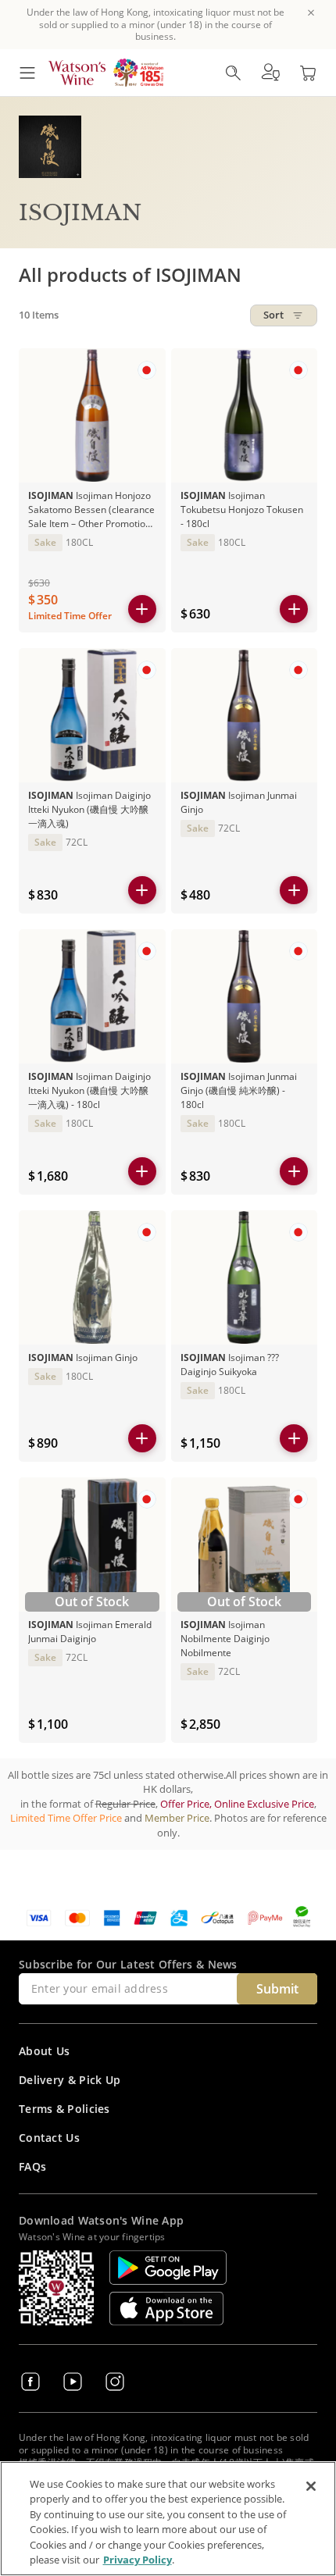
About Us (44, 2051)
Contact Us (49, 2138)
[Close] (311, 2486)
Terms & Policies (64, 2109)
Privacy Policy (138, 2560)
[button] (270, 73)
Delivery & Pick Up (70, 2080)
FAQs (32, 2166)
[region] (168, 2519)
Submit (277, 1989)
